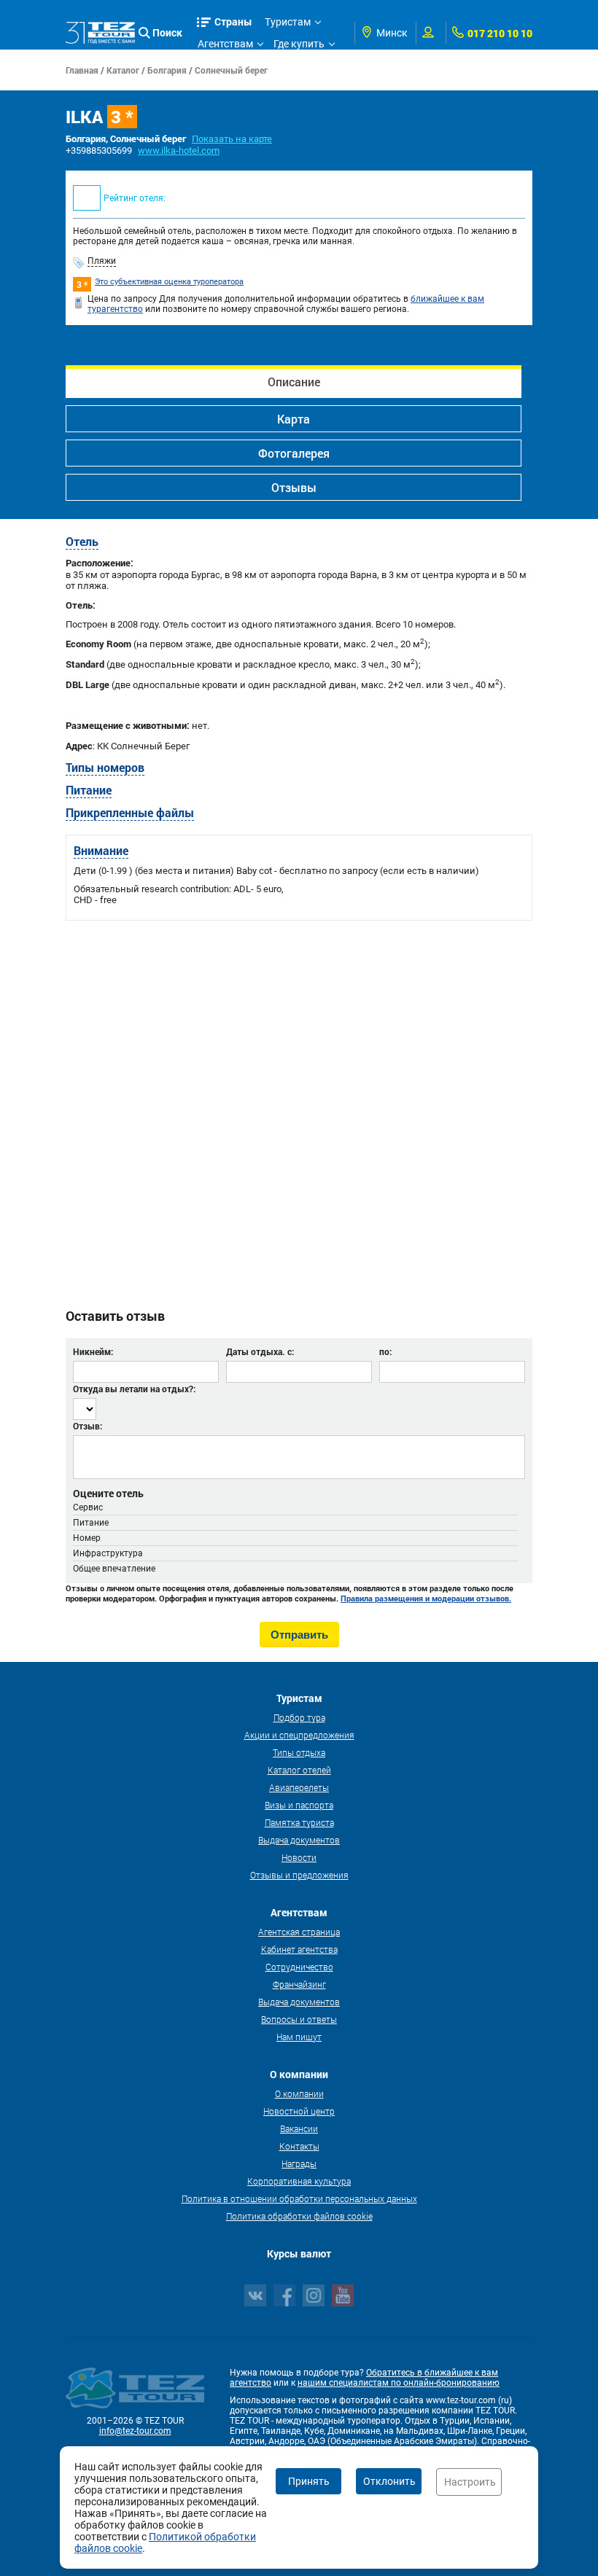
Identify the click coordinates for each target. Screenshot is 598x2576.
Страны (233, 22)
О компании (299, 2093)
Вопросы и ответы (299, 2019)
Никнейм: (93, 1351)
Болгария (167, 70)
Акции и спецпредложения (299, 1735)
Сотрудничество (299, 1967)
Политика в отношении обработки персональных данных (299, 2198)
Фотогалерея (294, 453)
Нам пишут (299, 2037)
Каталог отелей (299, 1770)
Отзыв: (88, 1426)
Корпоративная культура (299, 2181)
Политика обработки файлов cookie (299, 2216)
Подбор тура (299, 1717)
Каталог (123, 70)
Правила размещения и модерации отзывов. (426, 1599)
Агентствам (225, 44)
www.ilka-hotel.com (179, 151)
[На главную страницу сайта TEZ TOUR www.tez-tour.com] (100, 32)
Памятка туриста (299, 1822)
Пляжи (102, 261)
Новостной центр (299, 2111)
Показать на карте (232, 139)
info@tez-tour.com (135, 2431)
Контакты (299, 2146)
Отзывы (294, 487)
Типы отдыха (299, 1752)
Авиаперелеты (299, 1787)
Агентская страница (299, 1932)
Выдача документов (299, 1840)
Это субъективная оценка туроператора (169, 282)
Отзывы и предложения (299, 1875)
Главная (82, 70)
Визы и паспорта (299, 1805)
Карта (294, 419)
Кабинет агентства (299, 1949)
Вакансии (299, 2128)
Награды (299, 2163)
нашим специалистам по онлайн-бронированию (399, 2383)
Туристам (288, 22)
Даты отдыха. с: (260, 1351)
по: (385, 1351)
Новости (299, 1857)
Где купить (299, 44)
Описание (294, 382)
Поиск (167, 32)
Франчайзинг (299, 1984)
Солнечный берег (231, 70)
